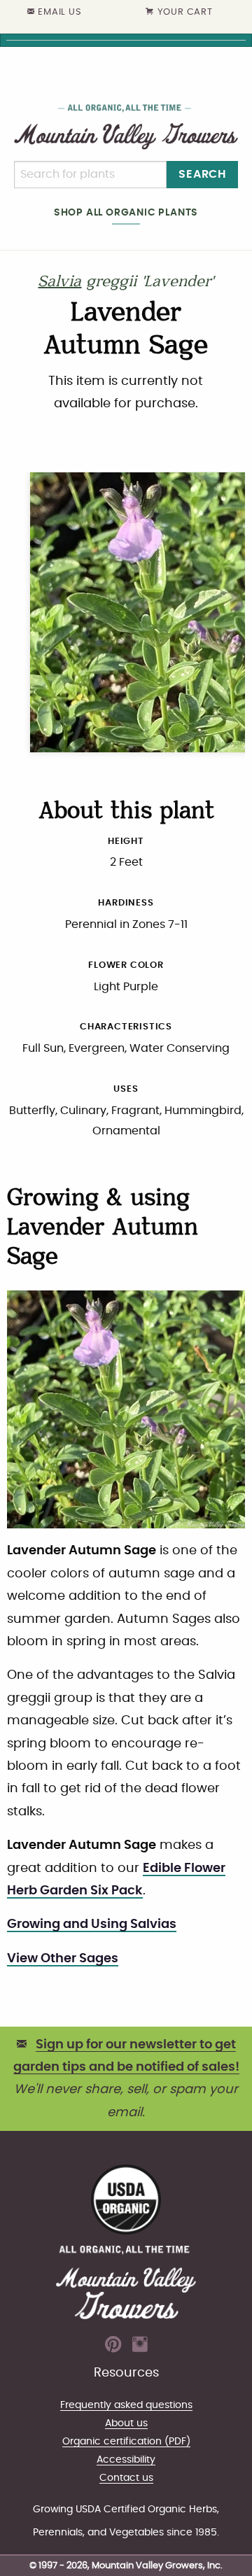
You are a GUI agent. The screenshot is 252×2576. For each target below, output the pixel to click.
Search (202, 174)
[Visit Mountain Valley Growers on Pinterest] (113, 2349)
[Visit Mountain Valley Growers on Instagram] (140, 2349)
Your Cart (185, 12)
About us (126, 2423)
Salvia (59, 283)
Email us (59, 12)
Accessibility (126, 2459)
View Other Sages (63, 1959)
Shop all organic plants (126, 212)
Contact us (126, 2478)
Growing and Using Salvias (92, 1924)
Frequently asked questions (126, 2405)
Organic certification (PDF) (126, 2441)
